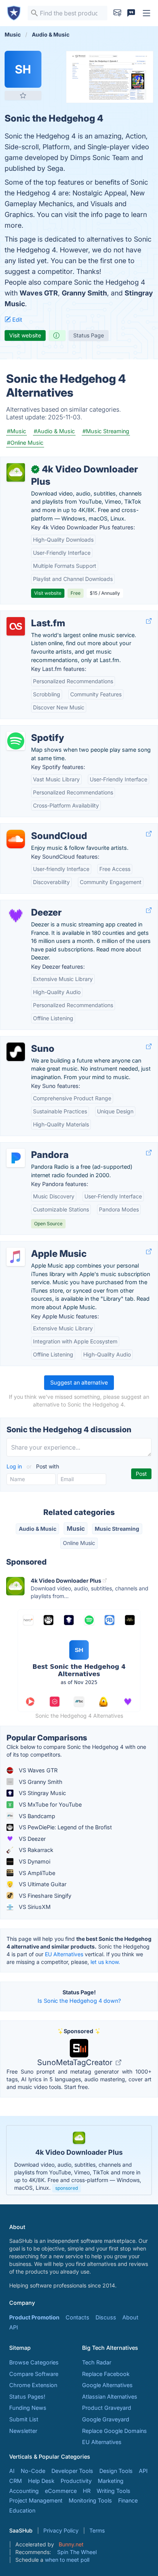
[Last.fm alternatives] (16, 626)
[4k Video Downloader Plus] (16, 472)
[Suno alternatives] (16, 1052)
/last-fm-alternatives (33, 615)
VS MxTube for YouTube (49, 1804)
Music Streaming (117, 1529)
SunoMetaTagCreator (76, 2062)
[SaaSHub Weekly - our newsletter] (117, 13)
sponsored (67, 2188)
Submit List (24, 2419)
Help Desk (41, 2481)
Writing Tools (114, 2491)
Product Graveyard (107, 2408)
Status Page (89, 335)
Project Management (36, 2500)
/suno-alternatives (30, 1040)
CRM (16, 2481)
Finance (128, 2500)
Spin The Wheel (77, 2552)
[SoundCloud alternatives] (16, 839)
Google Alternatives (107, 2385)
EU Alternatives (64, 1954)
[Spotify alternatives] (16, 741)
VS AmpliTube (36, 1873)
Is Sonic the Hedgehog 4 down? (79, 2001)
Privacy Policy (61, 2530)
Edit (16, 319)
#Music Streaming (106, 431)
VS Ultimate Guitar (42, 1884)
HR (87, 2491)
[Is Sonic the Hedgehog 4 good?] (57, 335)
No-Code (33, 2471)
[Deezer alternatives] (16, 916)
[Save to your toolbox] (23, 95)
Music (76, 1528)
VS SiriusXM (34, 1907)
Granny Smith (84, 293)
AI (12, 2471)
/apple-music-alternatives (40, 1245)
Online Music (79, 1543)
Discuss (106, 2317)
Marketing (111, 2481)
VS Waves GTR (37, 1770)
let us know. (105, 1962)
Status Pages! (27, 2397)
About (130, 2317)
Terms (97, 2530)
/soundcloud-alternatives (39, 828)
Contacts (77, 2317)
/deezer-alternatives (32, 904)
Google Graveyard (106, 2419)
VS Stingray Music (42, 1793)
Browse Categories (34, 2362)
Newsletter (23, 2431)
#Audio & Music (54, 431)
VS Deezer (31, 1839)
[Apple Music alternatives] (16, 1257)
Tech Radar (97, 2362)
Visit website (25, 335)
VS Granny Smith (40, 1782)
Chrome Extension (33, 2385)
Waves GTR (39, 293)
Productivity (76, 2481)
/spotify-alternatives (32, 730)
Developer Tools (72, 2471)
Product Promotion (34, 2317)
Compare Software (34, 2374)
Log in (15, 1466)
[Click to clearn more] (79, 2160)
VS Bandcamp (36, 1816)
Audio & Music (38, 1529)
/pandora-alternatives (34, 1147)
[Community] (131, 13)
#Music (16, 431)
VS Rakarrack (35, 1850)
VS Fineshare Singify (44, 1896)
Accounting (24, 2491)
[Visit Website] (149, 621)
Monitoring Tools (90, 2500)
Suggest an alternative (79, 1382)
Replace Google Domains (114, 2431)
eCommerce (61, 2491)
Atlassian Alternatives (110, 2397)
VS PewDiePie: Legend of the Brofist (65, 1827)
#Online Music (25, 443)
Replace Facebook (106, 2374)
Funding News (28, 2408)
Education (22, 2510)
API (14, 2327)
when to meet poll (67, 2560)
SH (23, 69)
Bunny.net (71, 2544)
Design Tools (116, 2471)
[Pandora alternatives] (16, 1158)
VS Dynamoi (34, 1861)
